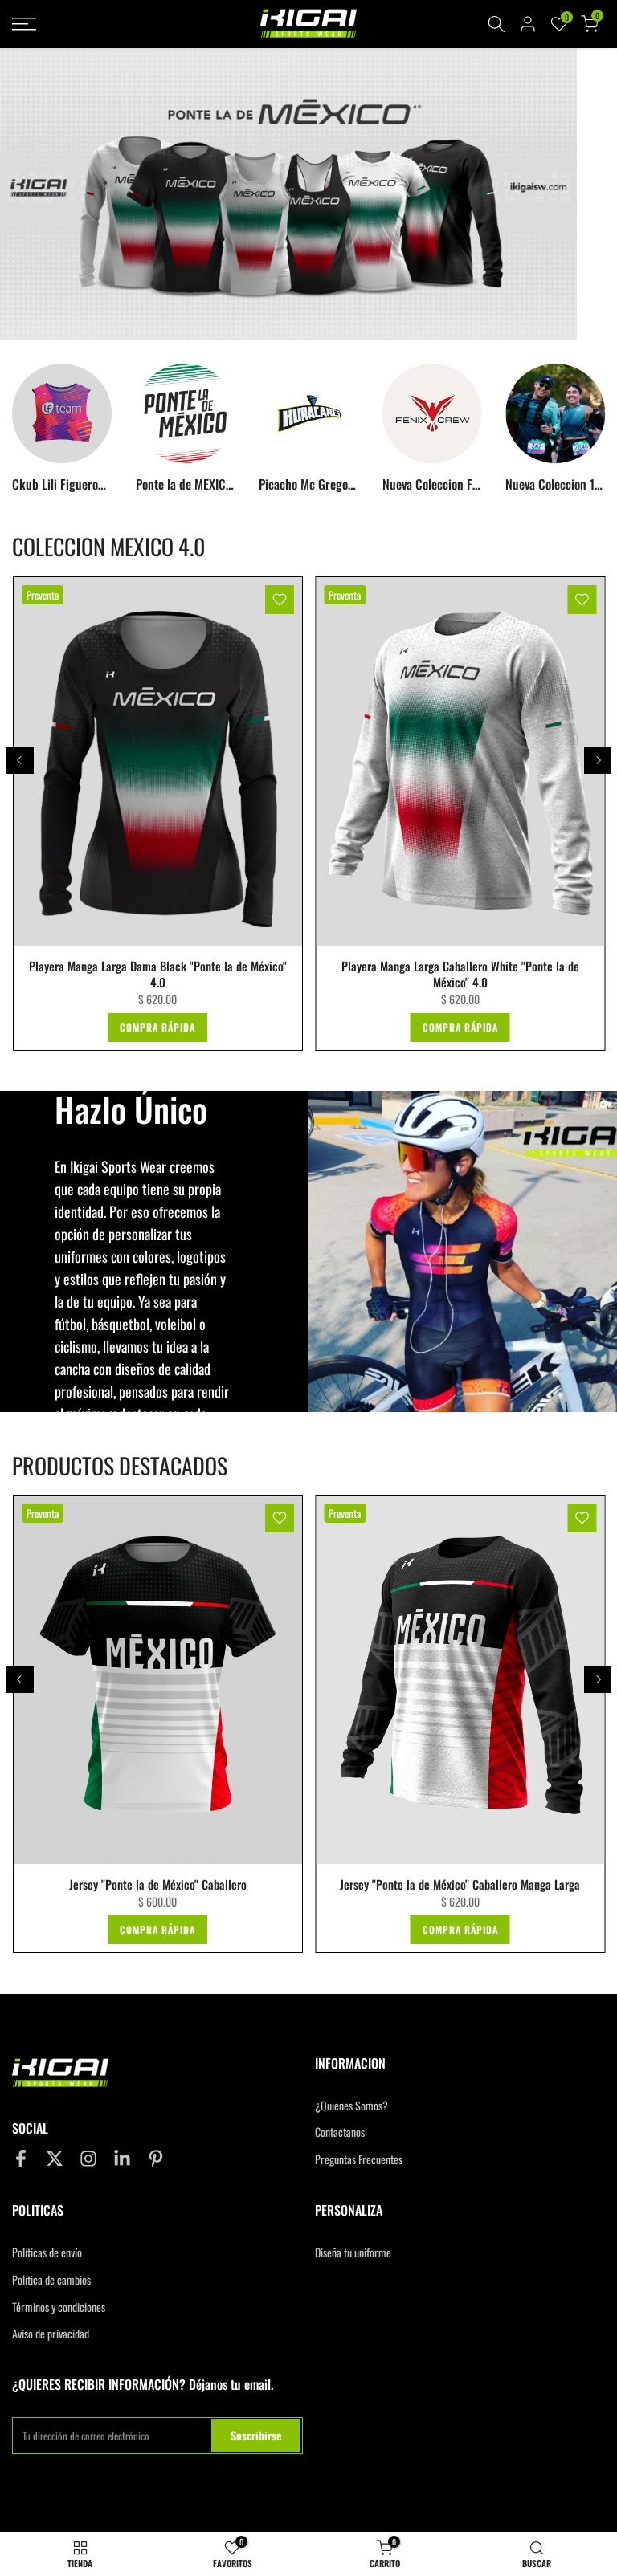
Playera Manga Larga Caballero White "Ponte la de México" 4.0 (460, 974)
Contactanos (340, 2132)
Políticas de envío (47, 2252)
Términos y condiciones (59, 2307)
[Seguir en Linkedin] (122, 2159)
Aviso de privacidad (51, 2334)
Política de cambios (51, 2280)
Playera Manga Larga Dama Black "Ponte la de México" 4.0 (157, 974)
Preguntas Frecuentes (359, 2159)
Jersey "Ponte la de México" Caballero (157, 1885)
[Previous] (20, 760)
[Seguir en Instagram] (88, 2159)
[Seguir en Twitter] (55, 2159)
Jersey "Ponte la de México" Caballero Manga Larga (460, 1885)
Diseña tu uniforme (353, 2252)
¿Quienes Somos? (351, 2106)
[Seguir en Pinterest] (156, 2159)
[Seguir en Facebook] (21, 2159)
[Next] (598, 760)
